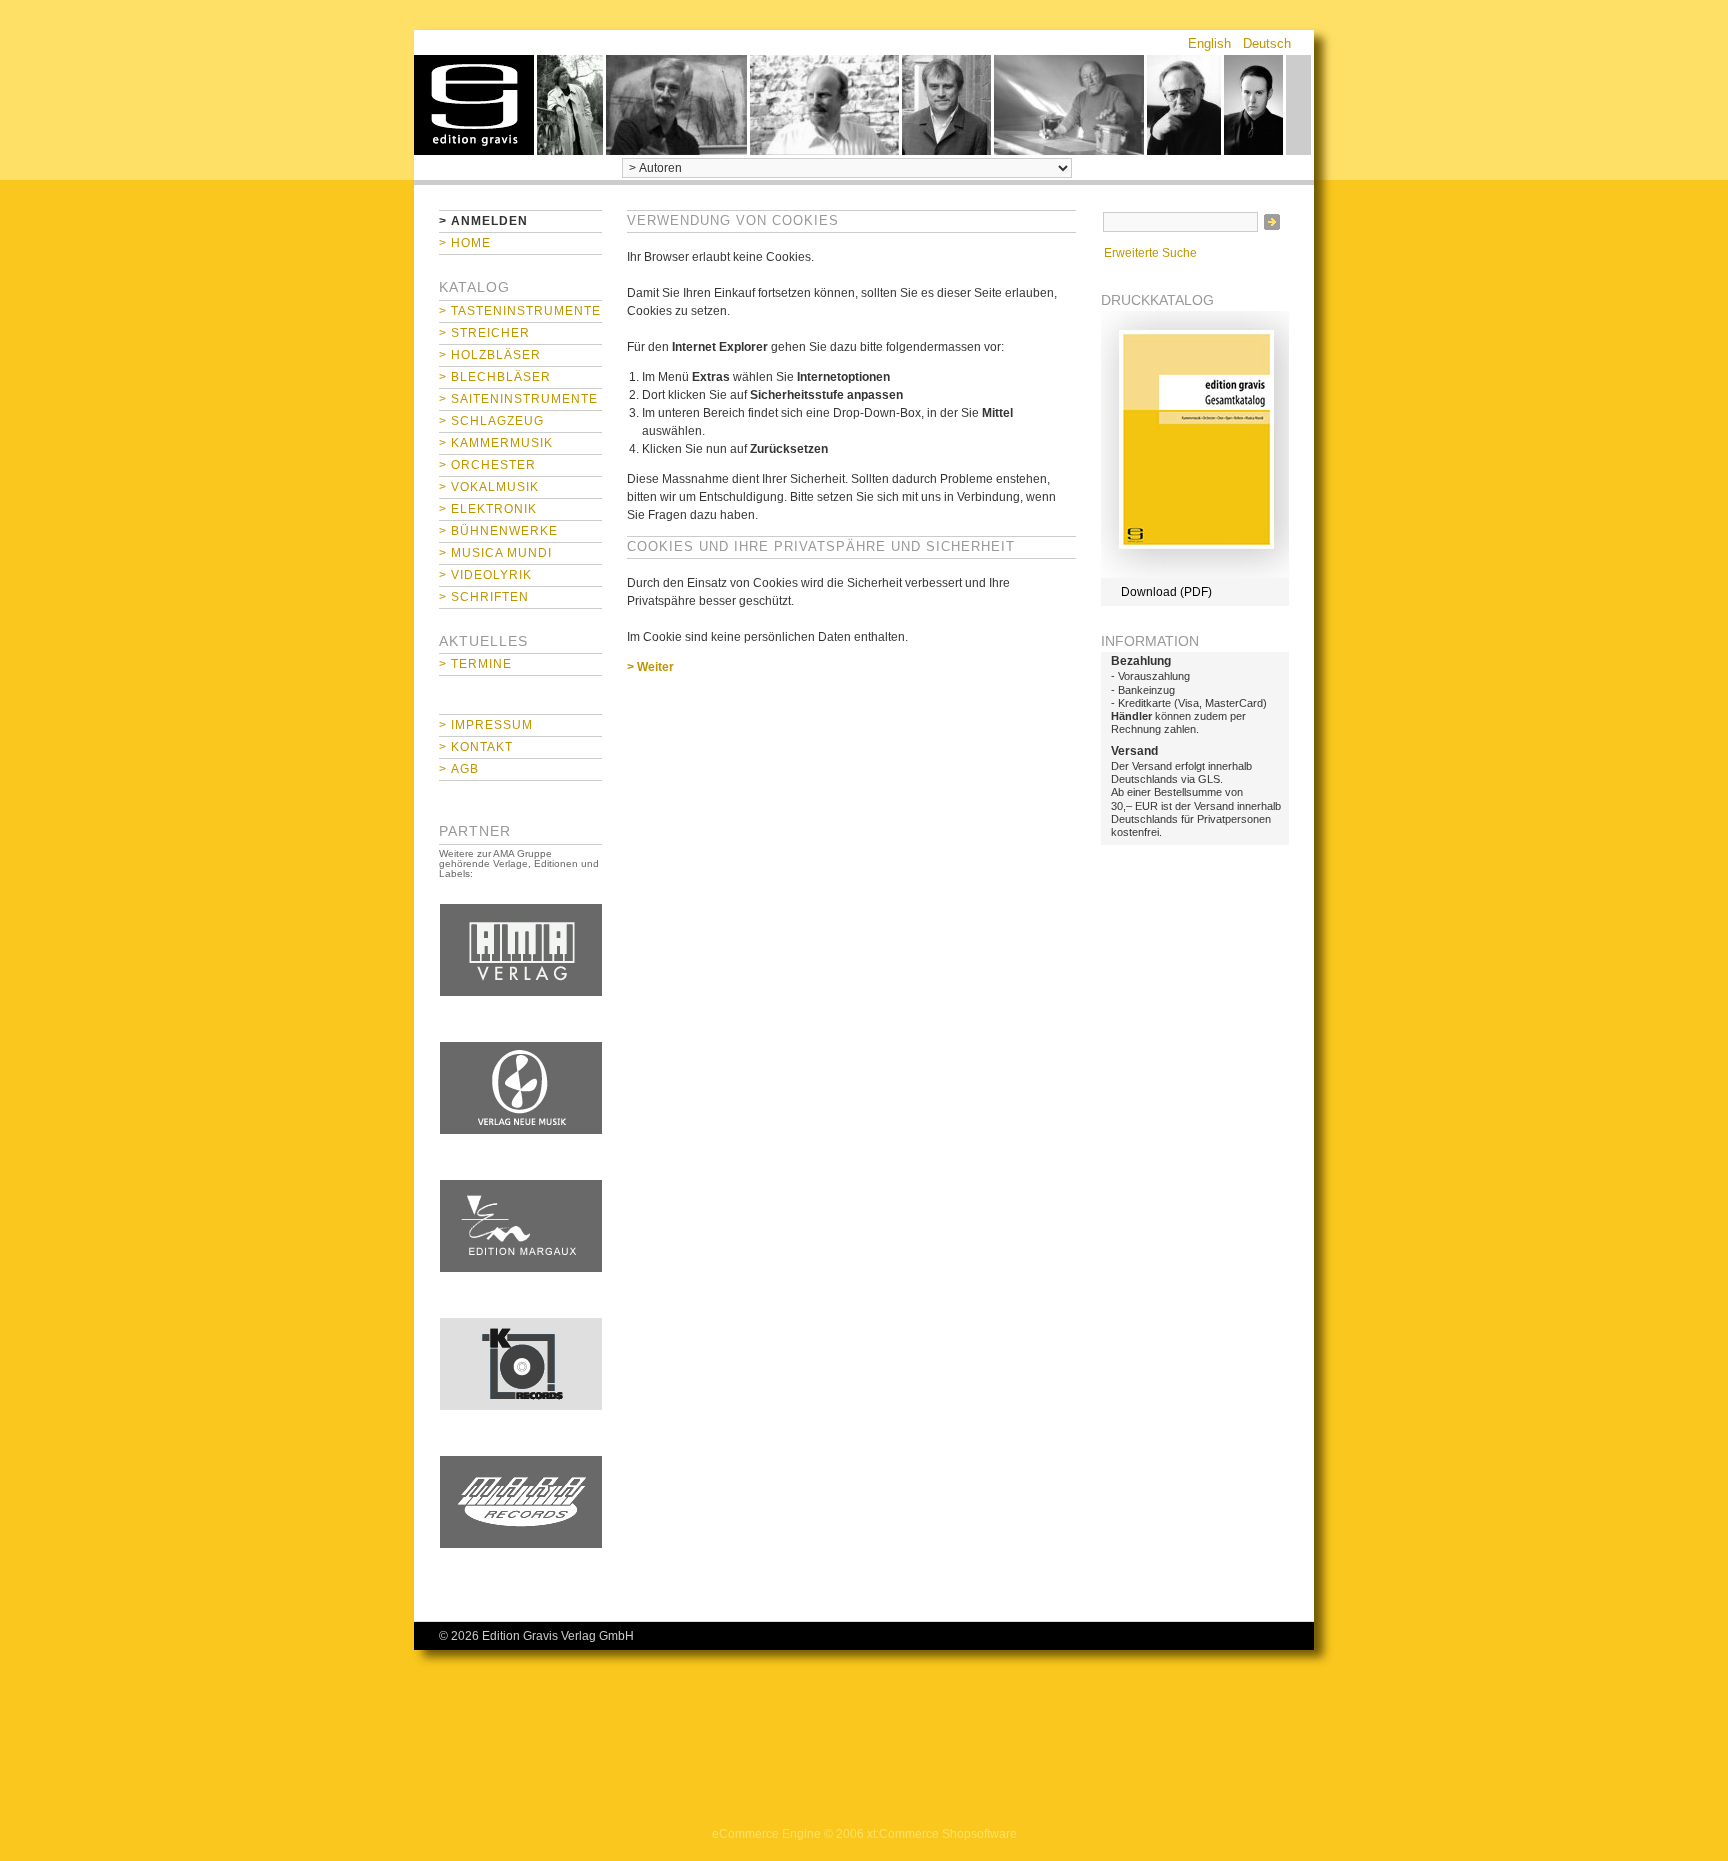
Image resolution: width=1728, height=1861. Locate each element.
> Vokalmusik (489, 487)
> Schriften (484, 597)
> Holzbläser (490, 355)
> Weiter (650, 667)
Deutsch (1267, 43)
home (474, 105)
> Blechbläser (495, 377)
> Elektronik (488, 509)
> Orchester (487, 465)
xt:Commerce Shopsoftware (942, 1834)
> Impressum (486, 725)
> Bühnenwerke (498, 531)
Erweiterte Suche (1150, 253)
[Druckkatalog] (1195, 574)
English (1209, 43)
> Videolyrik (485, 575)
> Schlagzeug (491, 421)
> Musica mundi (495, 553)
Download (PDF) (1166, 592)
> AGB (459, 769)
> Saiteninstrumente (518, 399)
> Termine (475, 664)
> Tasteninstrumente (520, 311)
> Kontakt (476, 747)
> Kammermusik (496, 443)
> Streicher (484, 333)
